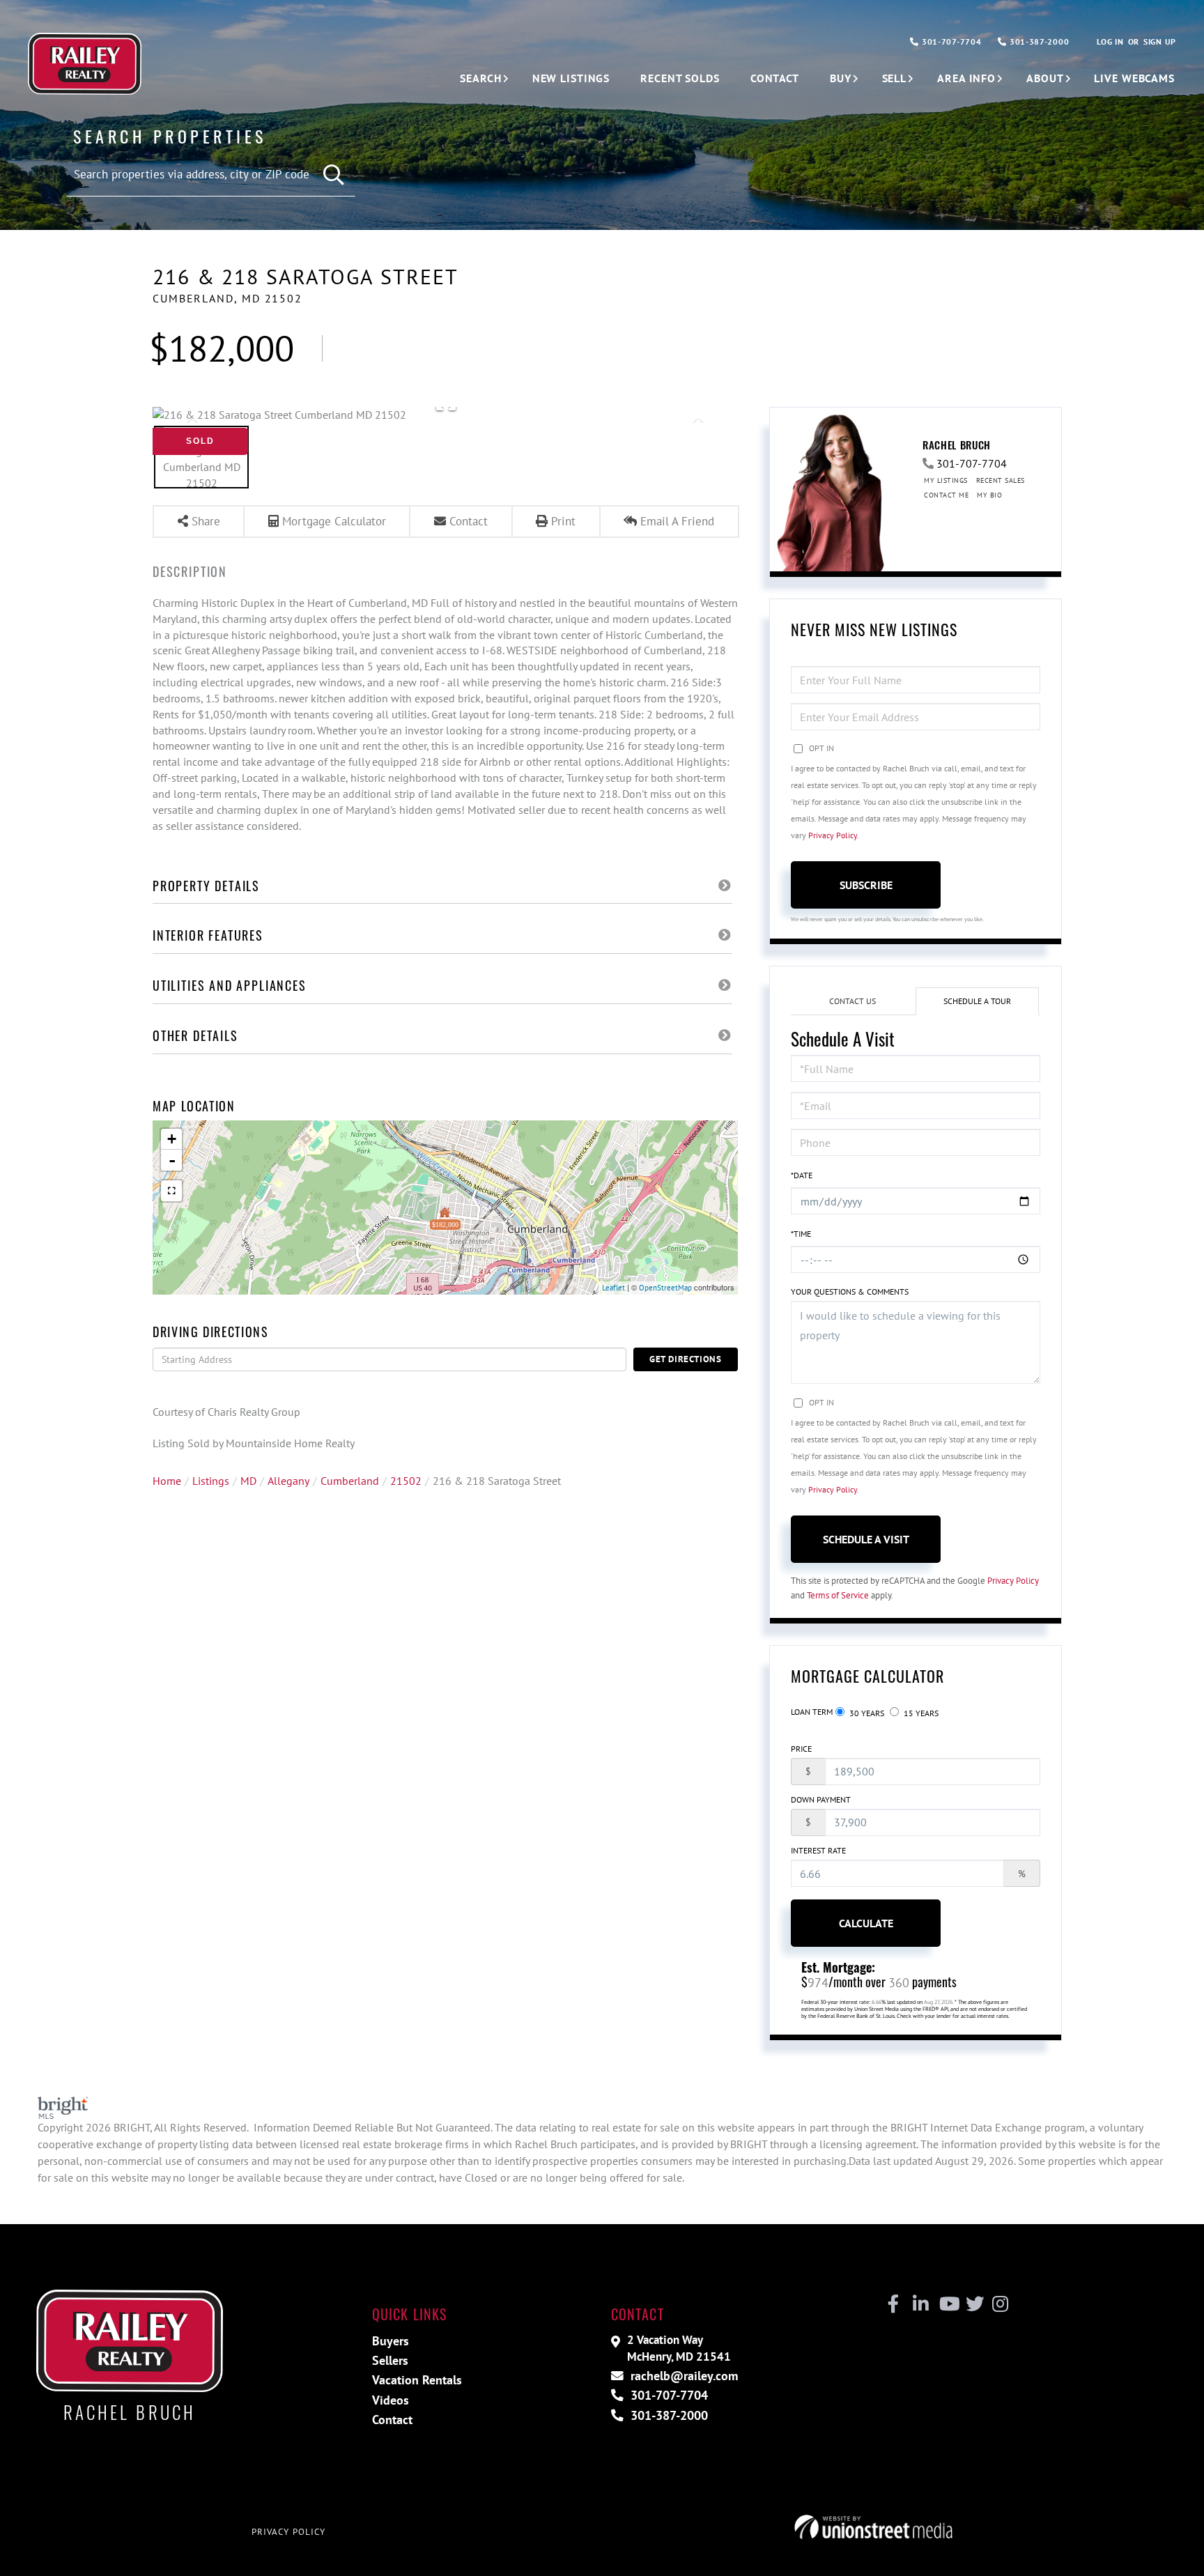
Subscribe (866, 885)
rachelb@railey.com (682, 2376)
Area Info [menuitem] (966, 78)
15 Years (920, 1713)
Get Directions (686, 1359)
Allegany (288, 1481)
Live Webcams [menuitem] (1134, 78)
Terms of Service (838, 1595)
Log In (1110, 41)
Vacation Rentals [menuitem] (417, 2380)
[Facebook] (894, 2304)
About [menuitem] (1045, 78)
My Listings (946, 480)
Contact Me (946, 495)
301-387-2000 (1038, 41)
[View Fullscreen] (171, 1191)
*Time (801, 1234)
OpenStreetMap (665, 1288)
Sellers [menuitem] (390, 2360)
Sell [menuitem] (895, 78)
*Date (802, 1175)
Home (167, 1481)
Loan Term (812, 1712)
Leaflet (613, 1288)
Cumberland (350, 1481)
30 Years (866, 1713)
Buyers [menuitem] (391, 2341)
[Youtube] (947, 2304)
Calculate (866, 1923)
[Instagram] (1000, 2304)
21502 (406, 1481)
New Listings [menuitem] (571, 78)
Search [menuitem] (480, 78)
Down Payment (821, 1799)
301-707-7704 (950, 41)
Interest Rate (818, 1850)
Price (801, 1749)
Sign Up (1160, 41)
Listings (211, 1481)
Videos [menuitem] (391, 2400)
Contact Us (852, 1001)
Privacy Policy (833, 835)
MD (248, 1481)
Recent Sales (1001, 480)
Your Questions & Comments (850, 1291)
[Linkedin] (920, 2304)
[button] (334, 175)
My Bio (989, 495)
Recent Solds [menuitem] (680, 78)
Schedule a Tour (977, 1001)
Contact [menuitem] (775, 78)
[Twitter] (973, 2304)
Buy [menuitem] (841, 78)
